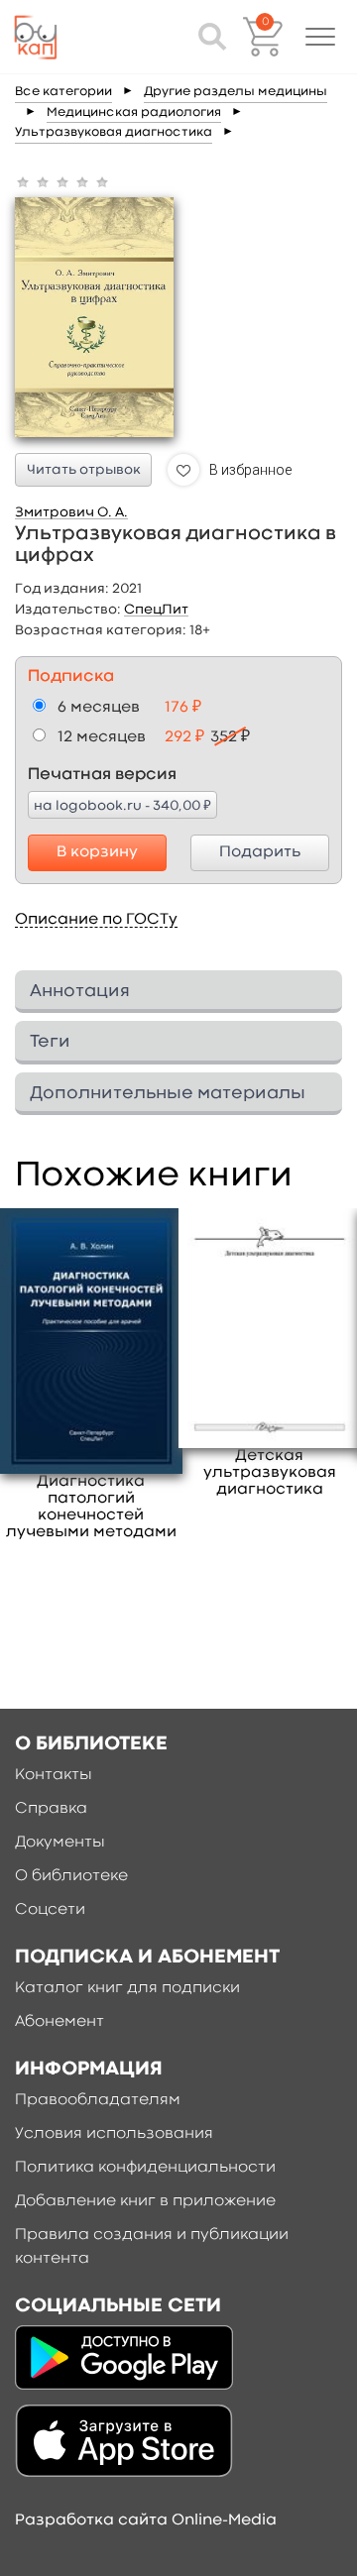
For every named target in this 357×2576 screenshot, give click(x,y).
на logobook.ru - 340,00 (122, 805)
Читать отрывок (84, 470)
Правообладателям (98, 2100)
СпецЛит (156, 610)
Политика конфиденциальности (145, 2168)
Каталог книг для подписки (127, 1988)
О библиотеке (71, 1876)
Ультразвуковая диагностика (114, 132)
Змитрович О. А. (71, 512)
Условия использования (114, 2134)
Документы (60, 1843)
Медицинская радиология (134, 112)
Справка (51, 1809)
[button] (320, 37)
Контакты (54, 1775)
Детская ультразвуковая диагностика (270, 1473)
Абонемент (59, 2022)
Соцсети (50, 1910)
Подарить (260, 852)
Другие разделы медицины (236, 92)
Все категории (63, 92)
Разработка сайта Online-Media (146, 2520)
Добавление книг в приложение (145, 2201)
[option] (91, 1375)
